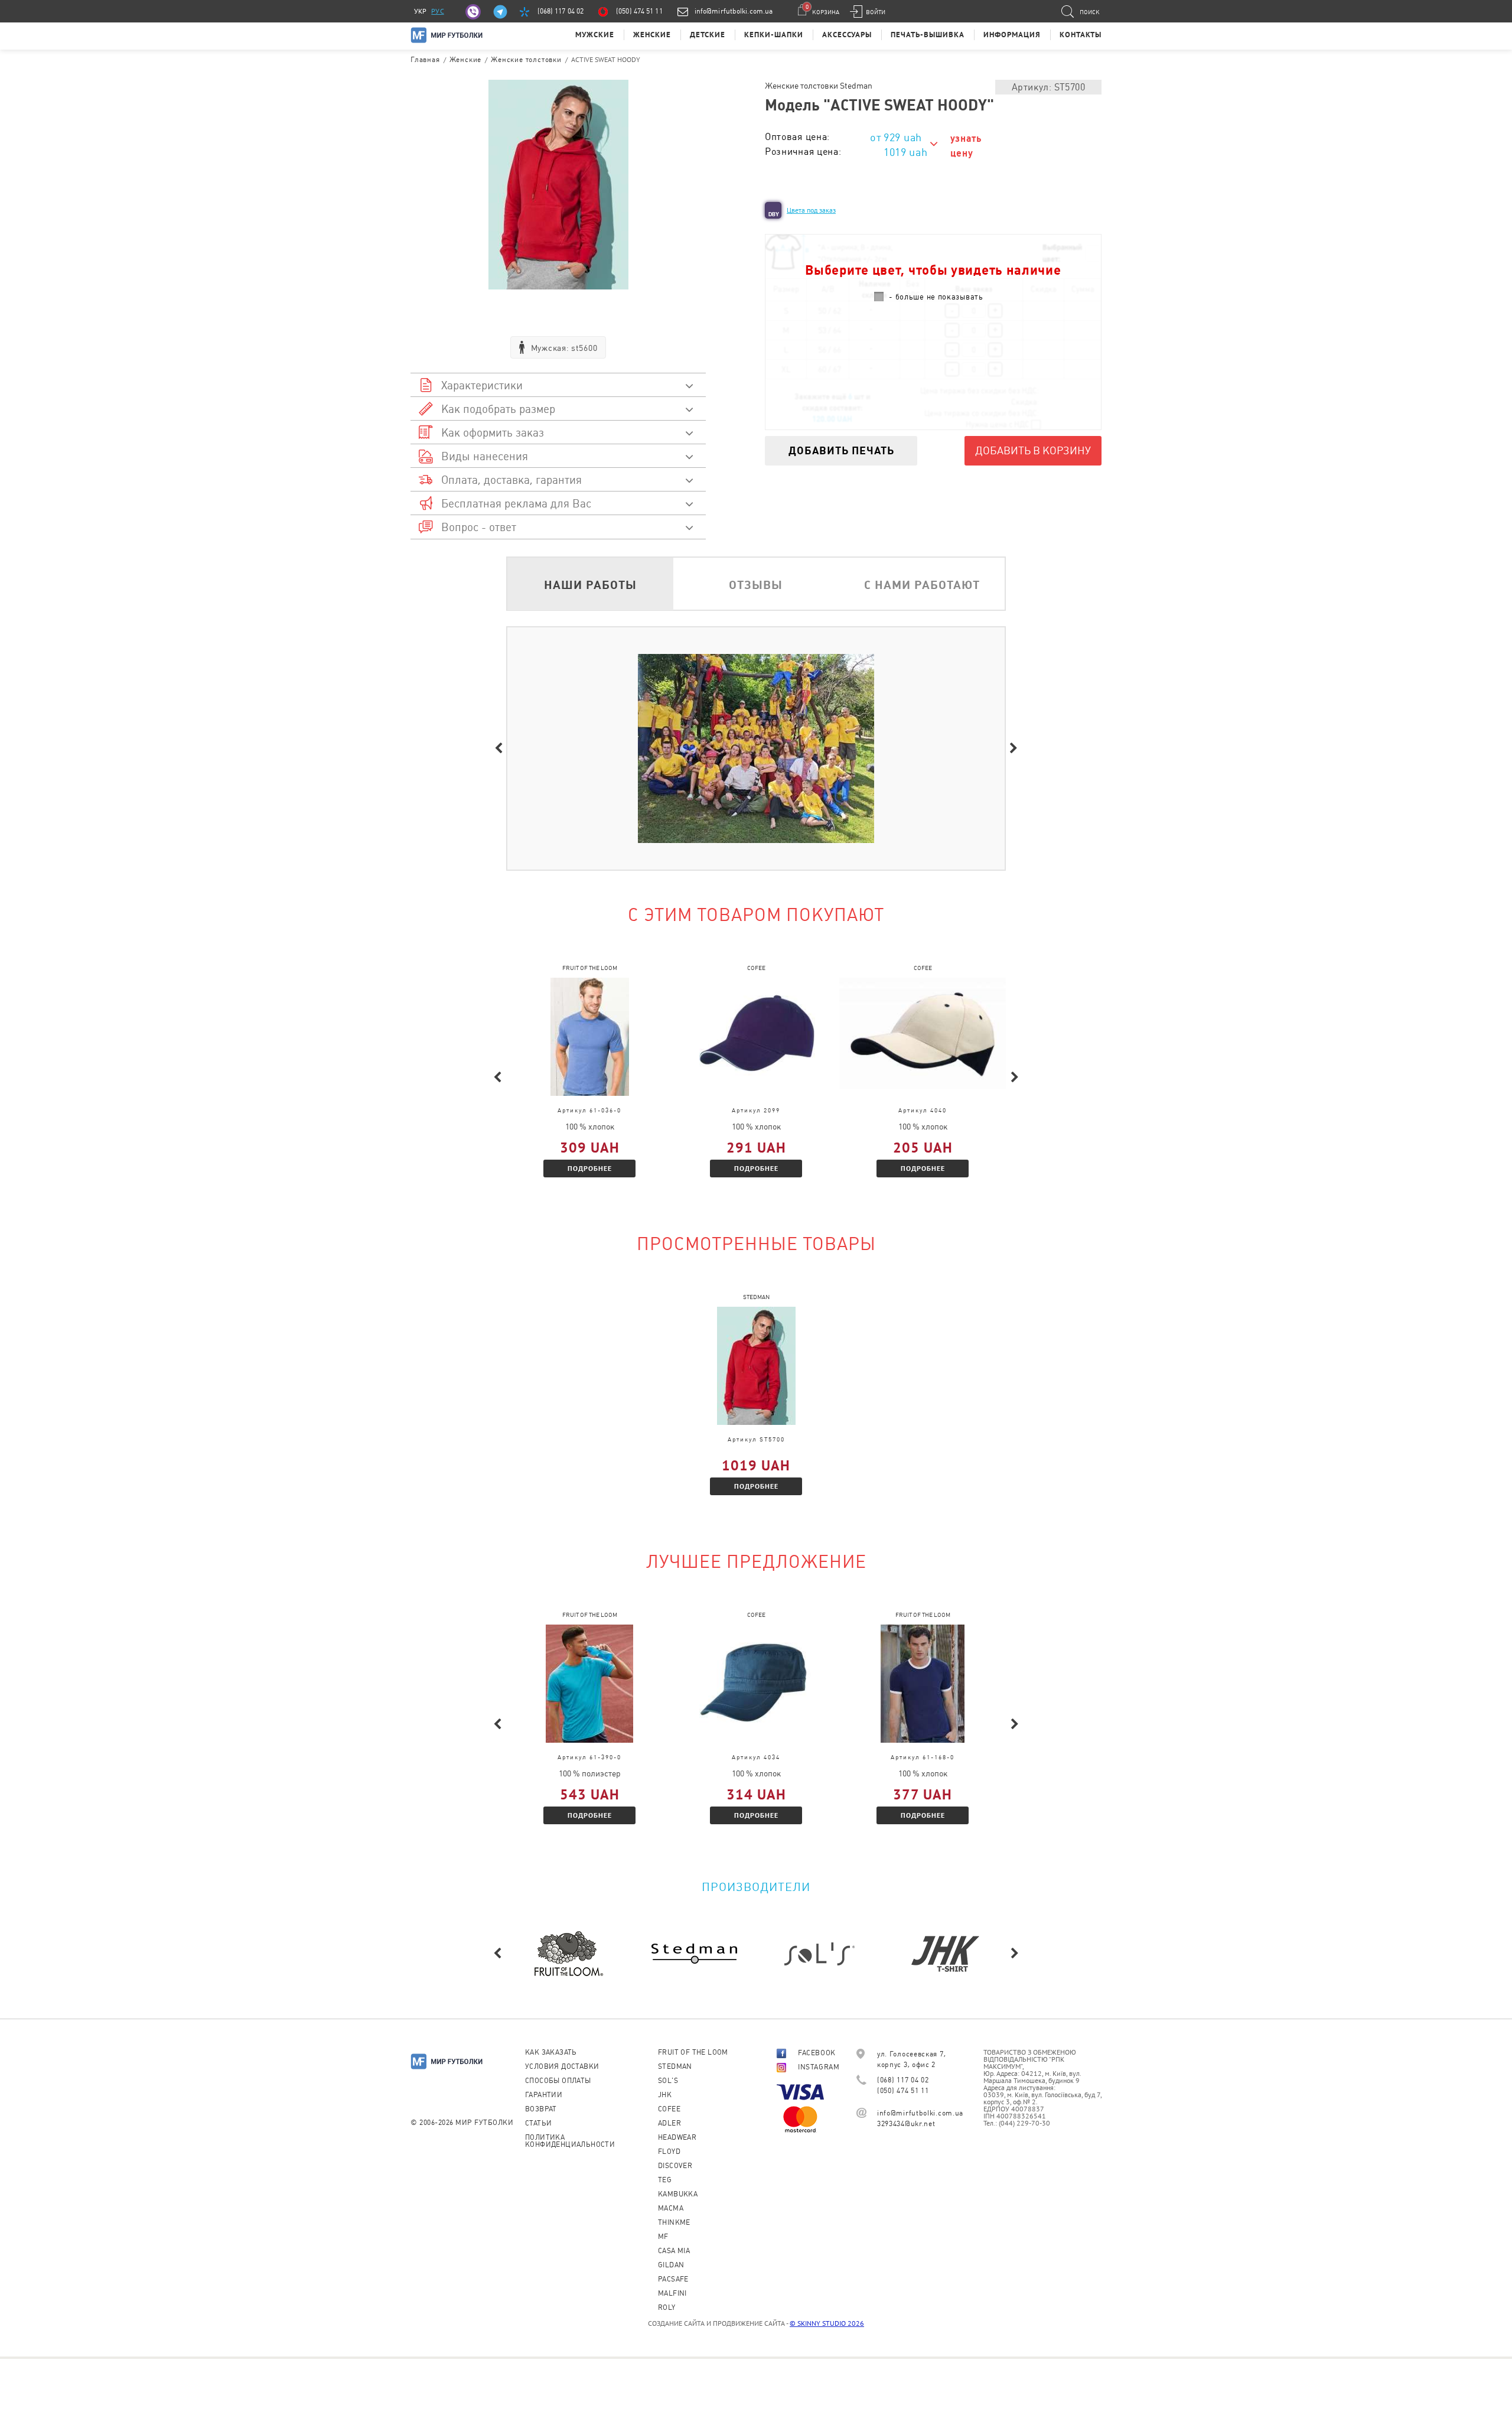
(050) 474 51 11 (639, 11)
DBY (774, 214)
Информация (1012, 35)
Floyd (669, 2152)
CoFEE (669, 2109)
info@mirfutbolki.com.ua (734, 11)
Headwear (677, 2137)
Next (1014, 748)
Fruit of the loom (693, 2052)
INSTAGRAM (819, 2067)
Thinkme (674, 2222)
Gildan (671, 2265)
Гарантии (544, 2095)
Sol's (668, 2081)
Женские (652, 35)
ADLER (669, 2123)
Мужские (595, 35)
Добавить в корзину (1033, 450)
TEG (665, 2180)
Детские (708, 35)
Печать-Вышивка (928, 35)
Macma (671, 2208)
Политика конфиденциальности (570, 2141)
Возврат (541, 2109)
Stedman (675, 2066)
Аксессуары (847, 35)
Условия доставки (562, 2066)
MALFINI (672, 2293)
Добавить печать (841, 450)
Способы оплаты (558, 2081)
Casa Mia (674, 2251)
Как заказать (551, 2052)
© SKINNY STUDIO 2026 (827, 2323)
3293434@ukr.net (906, 2124)
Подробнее (590, 1168)
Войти (876, 12)
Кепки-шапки (774, 35)
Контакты (1081, 35)
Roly (667, 2307)
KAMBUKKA (678, 2194)
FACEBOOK (817, 2053)
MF (663, 2237)
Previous (498, 748)
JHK (665, 2095)
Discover (675, 2166)
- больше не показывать (936, 297)
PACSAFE (673, 2279)
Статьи (538, 2123)
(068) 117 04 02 (561, 11)
